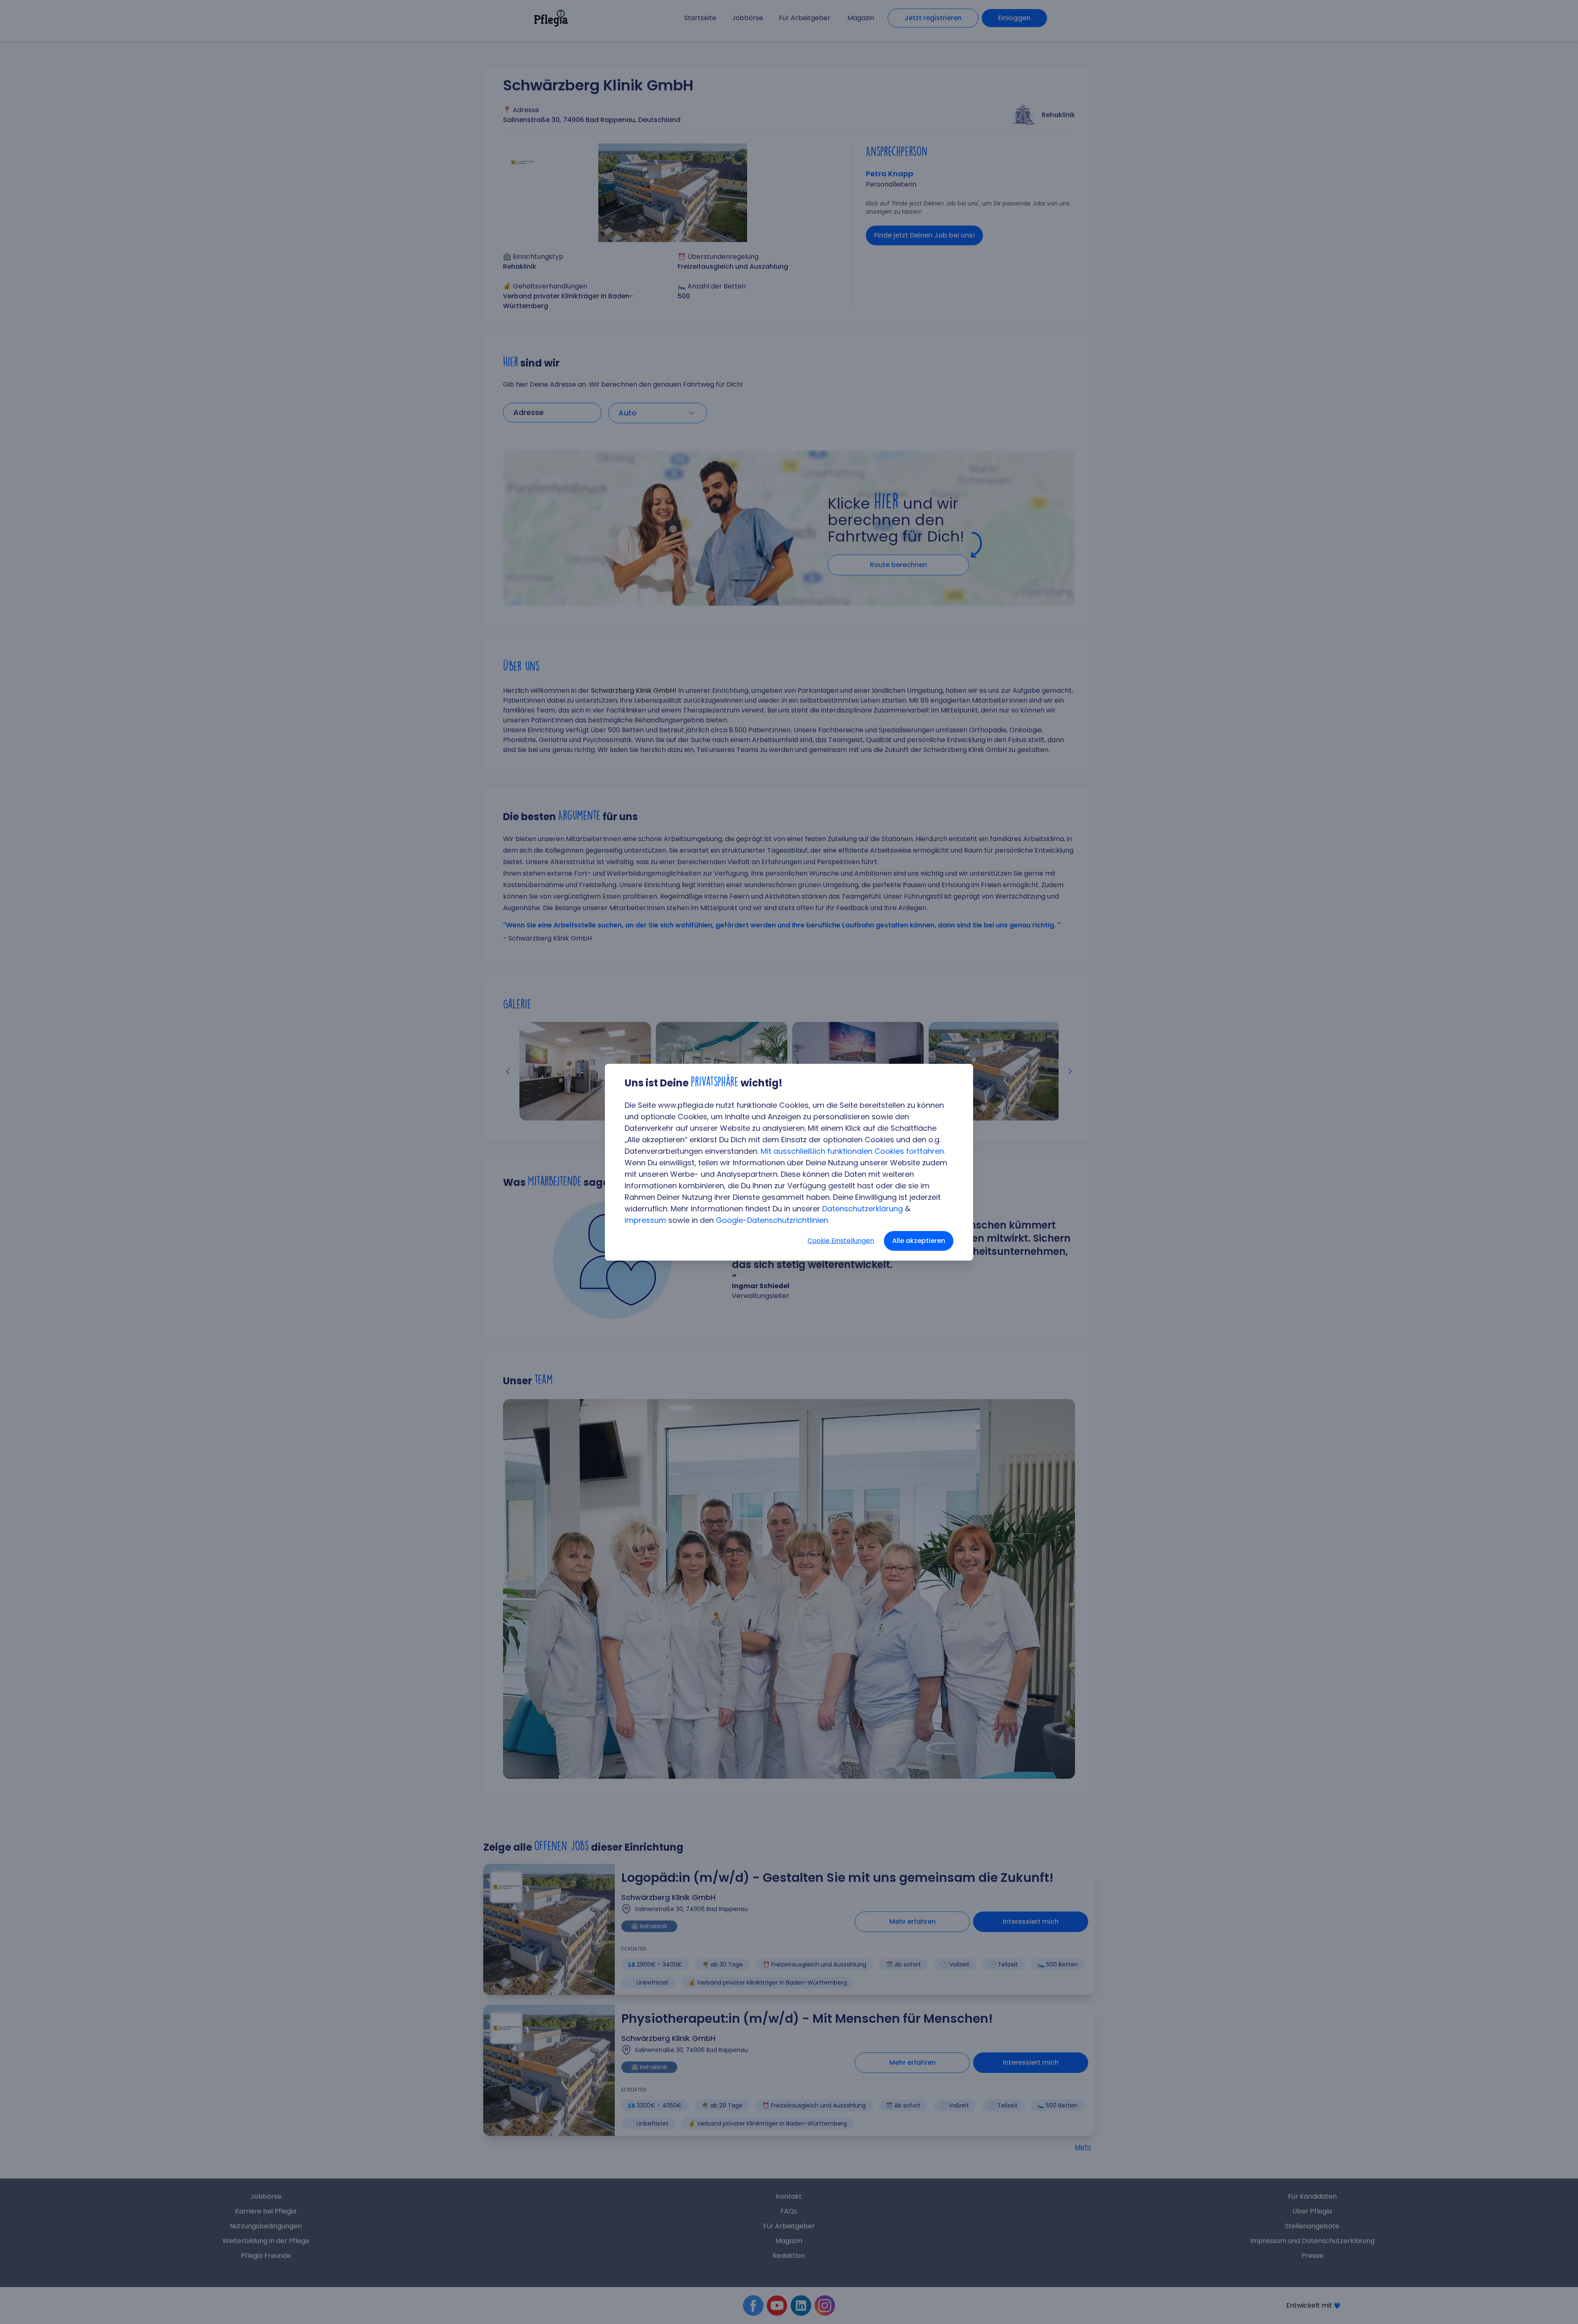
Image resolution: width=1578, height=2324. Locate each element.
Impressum (645, 1220)
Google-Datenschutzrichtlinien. (773, 1220)
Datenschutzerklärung (863, 1209)
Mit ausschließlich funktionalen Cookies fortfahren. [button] (853, 1151)
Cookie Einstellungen (841, 1241)
